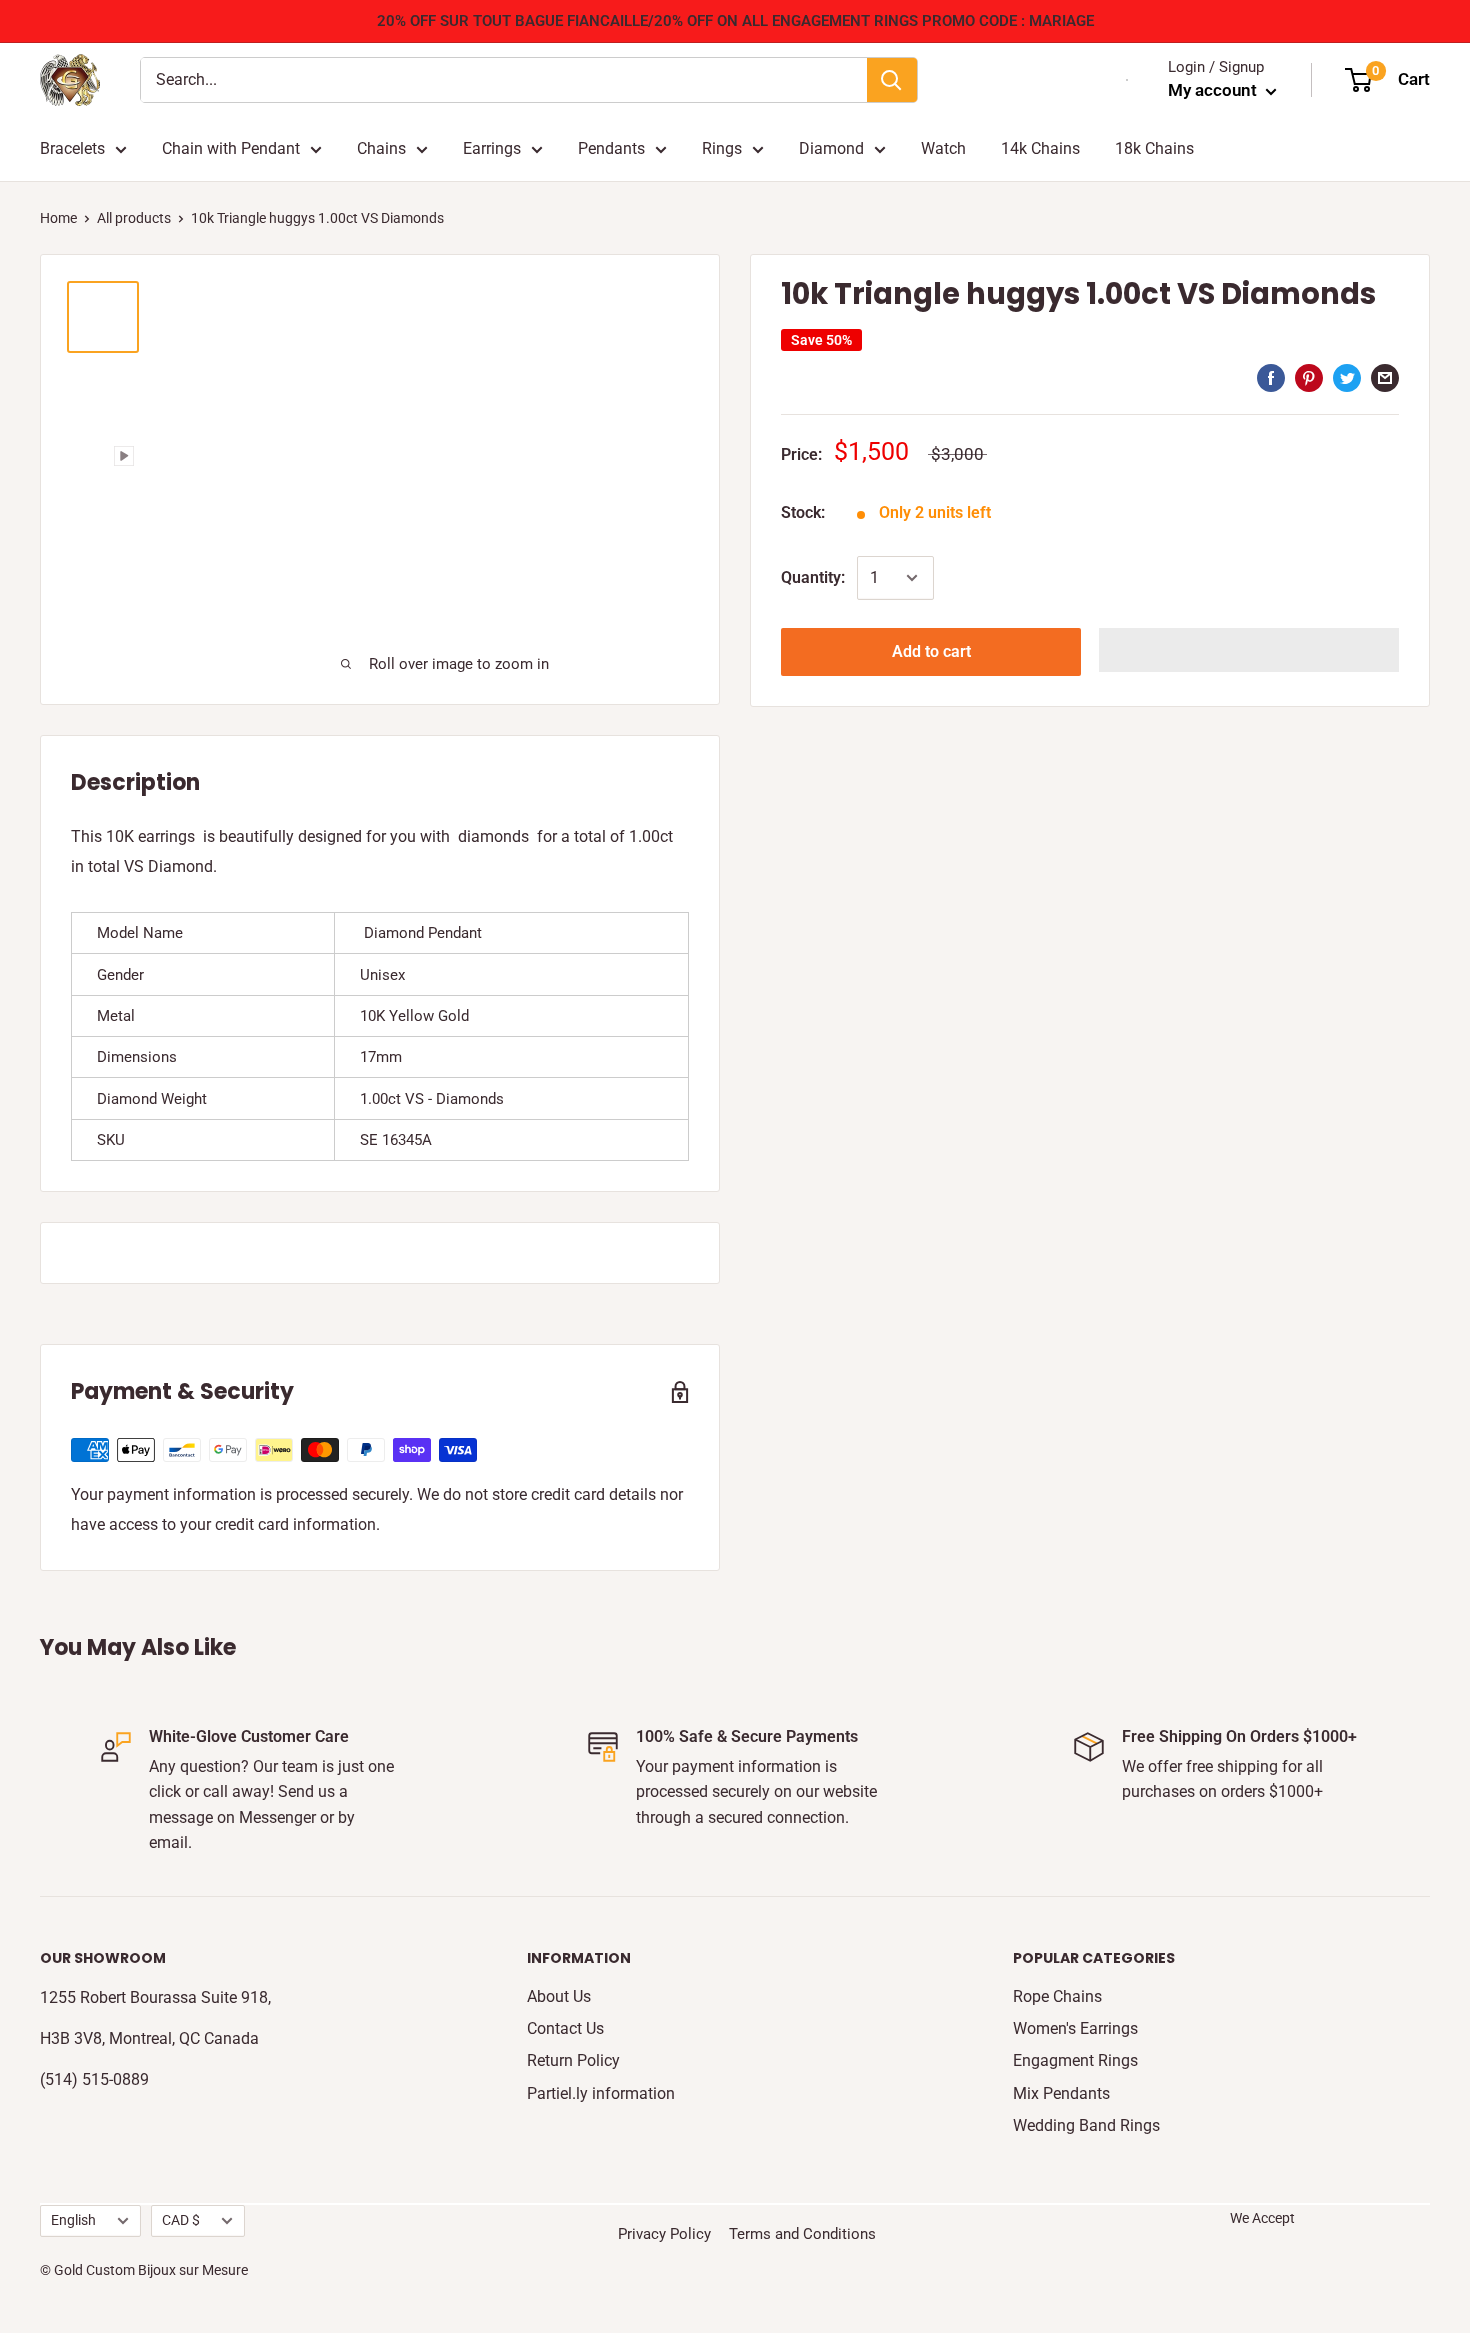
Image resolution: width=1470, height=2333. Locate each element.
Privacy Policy (664, 2234)
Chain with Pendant (231, 148)
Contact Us (565, 2028)
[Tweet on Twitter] (1347, 378)
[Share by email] (1385, 378)
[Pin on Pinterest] (1309, 378)
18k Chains (1154, 148)
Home (58, 218)
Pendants (611, 148)
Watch (943, 148)
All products (134, 218)
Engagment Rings (1075, 2060)
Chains (381, 148)
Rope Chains (1057, 1996)
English (73, 2220)
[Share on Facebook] (1271, 378)
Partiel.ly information (601, 2093)
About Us (559, 1996)
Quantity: (813, 577)
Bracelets (72, 148)
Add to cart (931, 651)
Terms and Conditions (802, 2234)
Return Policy (573, 2060)
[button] (1249, 650)
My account (1214, 90)
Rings (722, 148)
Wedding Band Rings (1086, 2125)
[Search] (892, 80)
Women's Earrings (1075, 2028)
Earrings (492, 148)
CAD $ (181, 2220)
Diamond (831, 148)
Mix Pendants (1061, 2093)
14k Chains (1040, 148)
